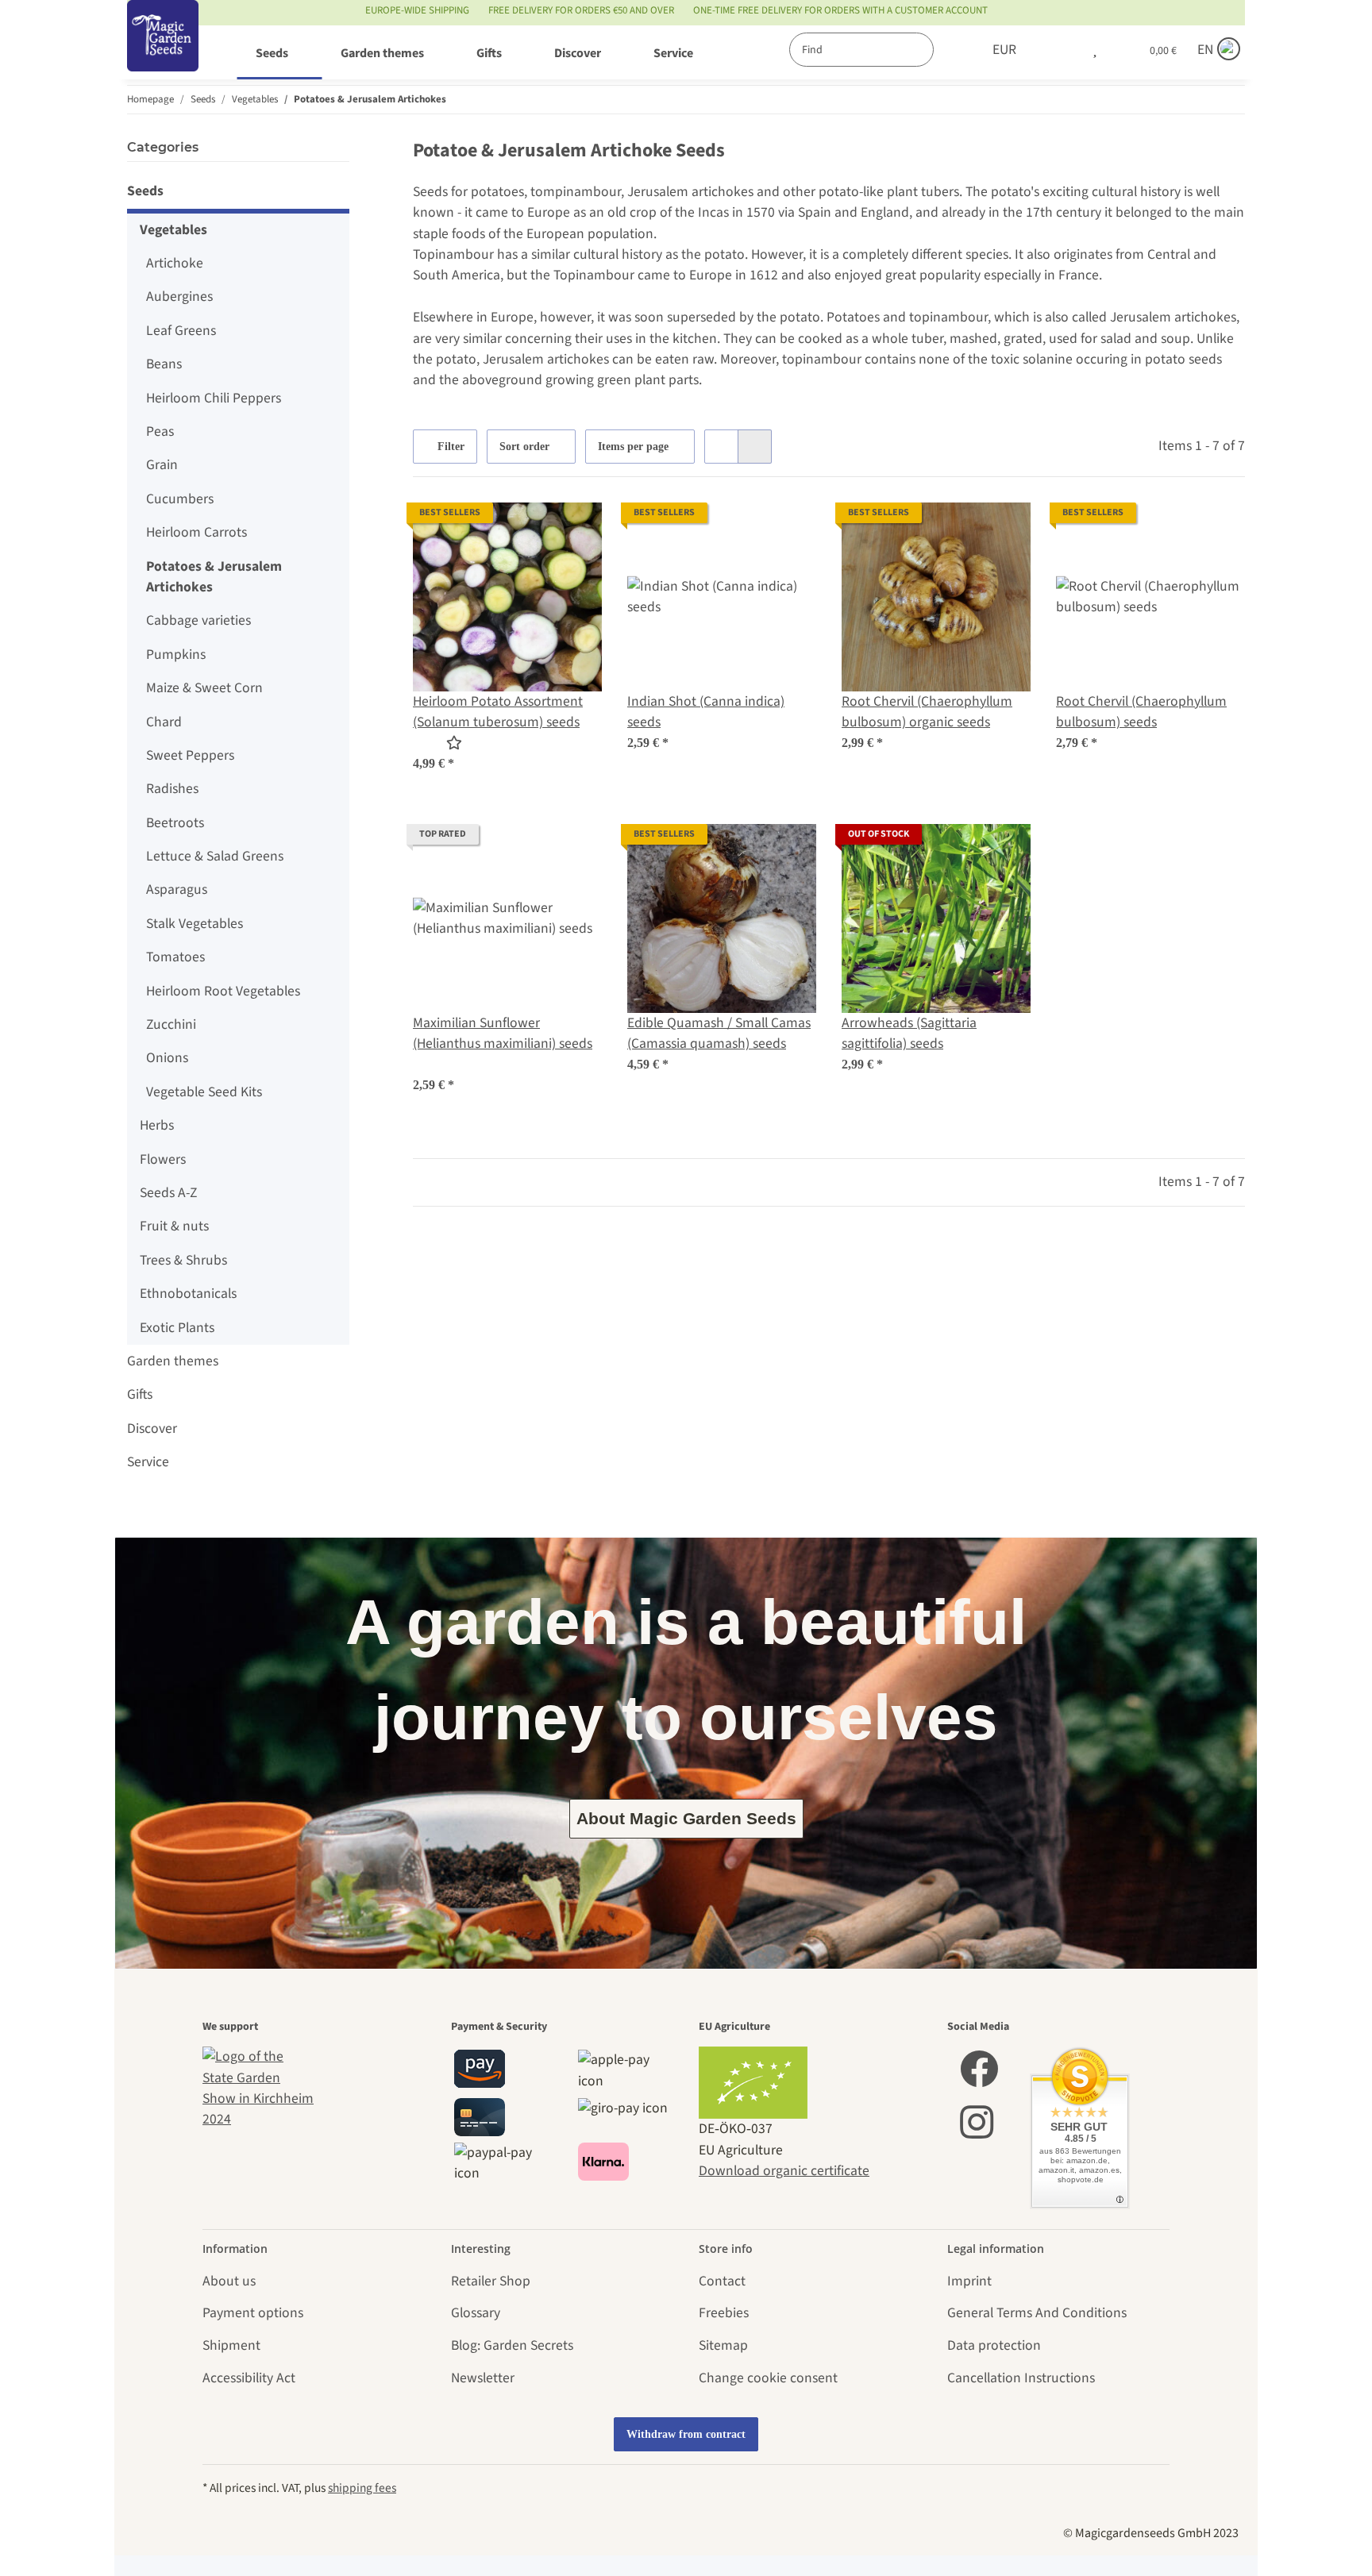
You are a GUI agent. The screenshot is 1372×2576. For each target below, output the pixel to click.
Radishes (172, 789)
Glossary (476, 2313)
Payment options (253, 2313)
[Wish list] (1095, 50)
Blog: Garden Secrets (512, 2345)
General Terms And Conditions (1037, 2313)
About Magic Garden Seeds (686, 1818)
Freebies (724, 2313)
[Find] (950, 50)
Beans (164, 364)
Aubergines (179, 296)
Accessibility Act (249, 2378)
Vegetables (173, 230)
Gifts (140, 1394)
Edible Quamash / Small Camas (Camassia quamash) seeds (719, 1033)
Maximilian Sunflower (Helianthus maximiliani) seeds (503, 1033)
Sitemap (723, 2345)
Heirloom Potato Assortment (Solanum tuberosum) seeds (498, 712)
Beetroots (175, 823)
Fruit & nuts (174, 1226)
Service (148, 1462)
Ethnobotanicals (188, 1294)
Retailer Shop (491, 2281)
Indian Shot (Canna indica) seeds (706, 712)
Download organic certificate (784, 2171)
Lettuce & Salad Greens (215, 856)
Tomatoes (175, 957)
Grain (162, 465)
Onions (167, 1058)
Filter (449, 447)
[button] (1062, 50)
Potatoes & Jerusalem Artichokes (214, 577)
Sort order (524, 447)
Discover (152, 1429)
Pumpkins (176, 655)
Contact (722, 2281)
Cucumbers (180, 499)
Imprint (969, 2281)
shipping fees (362, 2488)
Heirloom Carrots (197, 532)
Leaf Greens (181, 331)
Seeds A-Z (168, 1193)
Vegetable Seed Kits (204, 1092)
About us (229, 2281)
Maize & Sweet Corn (204, 688)
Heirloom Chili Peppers (214, 398)
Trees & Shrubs (183, 1260)
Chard (164, 722)
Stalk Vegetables (195, 924)
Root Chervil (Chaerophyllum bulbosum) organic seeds (927, 712)
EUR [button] (1004, 50)
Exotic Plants (177, 1328)
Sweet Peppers (190, 755)
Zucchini (171, 1024)
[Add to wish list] (575, 529)
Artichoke (175, 263)
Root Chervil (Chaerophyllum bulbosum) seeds (1141, 712)
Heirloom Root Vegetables (223, 991)
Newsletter (483, 2378)
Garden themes (173, 1361)
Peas (160, 431)
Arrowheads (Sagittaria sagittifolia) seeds (909, 1033)
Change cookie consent (768, 2378)
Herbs (157, 1125)
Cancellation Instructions (1021, 2378)
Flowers (163, 1159)
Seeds (145, 191)
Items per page (633, 447)
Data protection (994, 2345)
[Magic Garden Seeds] (163, 52)
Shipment (231, 2345)
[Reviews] (437, 743)
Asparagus (177, 889)
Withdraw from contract (686, 2434)
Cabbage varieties (198, 620)
